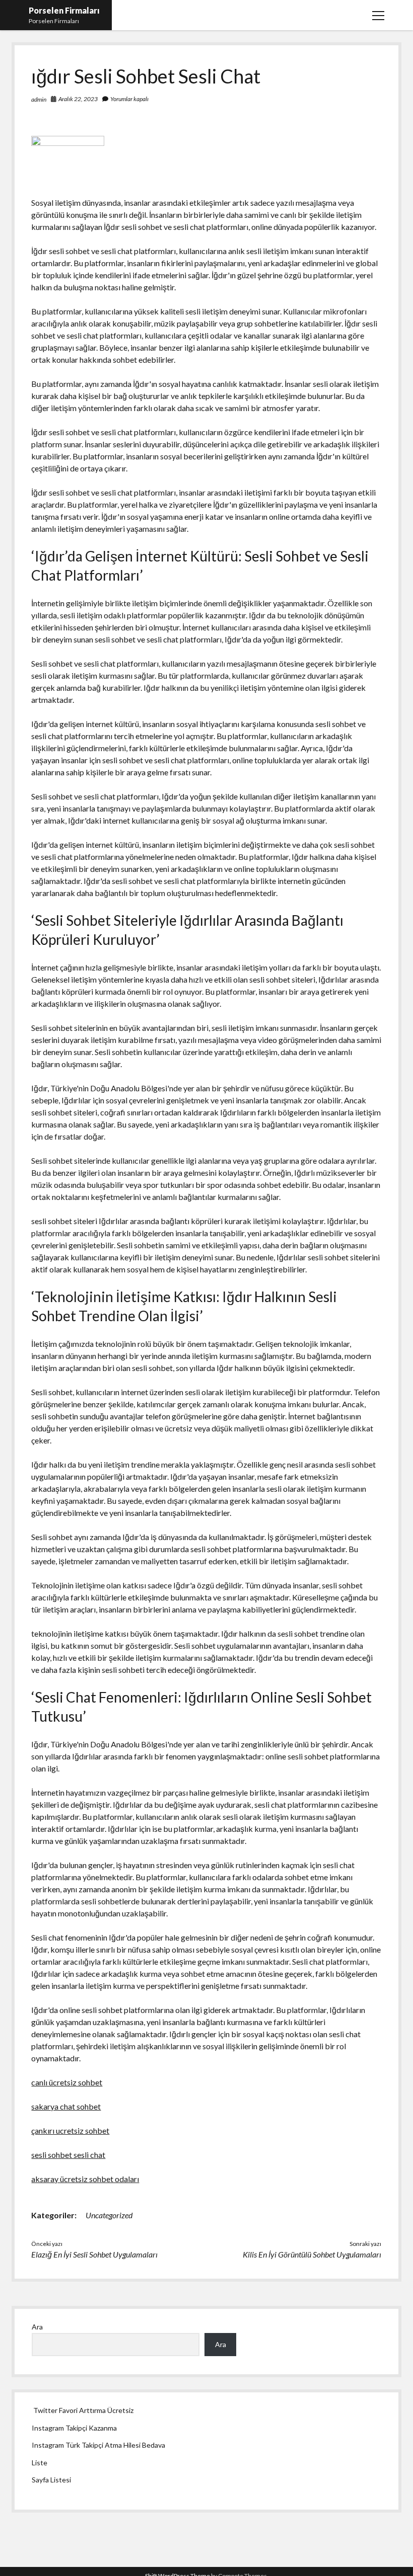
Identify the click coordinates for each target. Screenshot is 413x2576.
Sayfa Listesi (51, 2480)
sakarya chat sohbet (66, 2106)
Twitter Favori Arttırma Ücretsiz (83, 2410)
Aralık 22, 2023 (78, 99)
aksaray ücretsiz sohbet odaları (85, 2179)
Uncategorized (109, 2215)
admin (39, 99)
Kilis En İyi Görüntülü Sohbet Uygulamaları (312, 2254)
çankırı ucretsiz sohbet (70, 2130)
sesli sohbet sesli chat (68, 2155)
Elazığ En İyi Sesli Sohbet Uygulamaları (94, 2254)
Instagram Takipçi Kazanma (74, 2428)
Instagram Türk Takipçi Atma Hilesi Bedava (98, 2445)
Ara (37, 2327)
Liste (40, 2463)
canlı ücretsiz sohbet (67, 2082)
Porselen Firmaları (64, 10)
